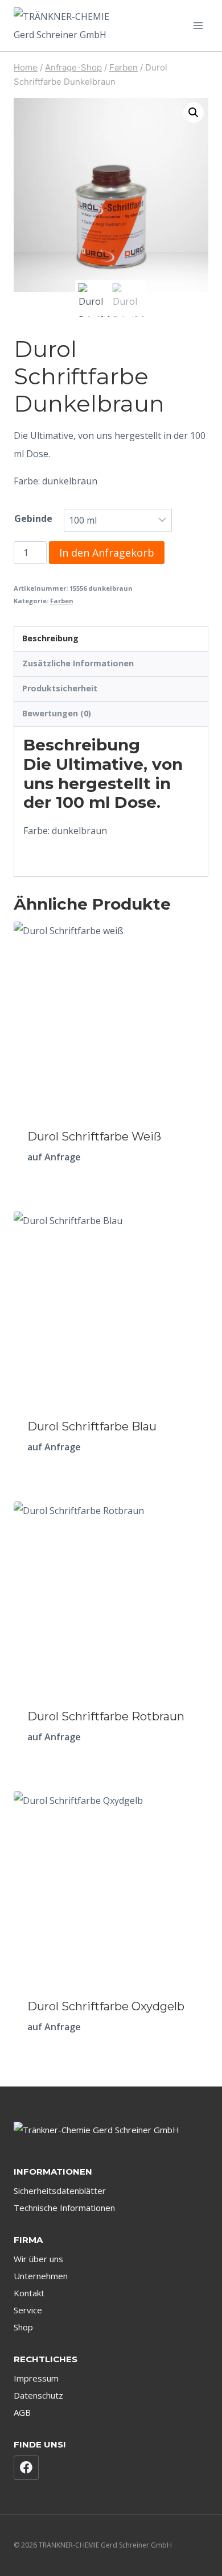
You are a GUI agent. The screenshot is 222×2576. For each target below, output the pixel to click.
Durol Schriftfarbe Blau (92, 1426)
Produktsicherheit (60, 688)
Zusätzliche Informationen (78, 663)
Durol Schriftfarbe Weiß (94, 1136)
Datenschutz (38, 2395)
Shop (23, 2327)
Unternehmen (41, 2276)
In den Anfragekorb (107, 553)
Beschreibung (50, 638)
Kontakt (29, 2293)
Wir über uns (38, 2259)
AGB (22, 2412)
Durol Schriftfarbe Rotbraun (106, 1716)
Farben (62, 601)
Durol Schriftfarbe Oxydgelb (106, 2006)
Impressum (36, 2378)
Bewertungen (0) (57, 713)
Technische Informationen (64, 2208)
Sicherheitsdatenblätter (60, 2191)
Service (28, 2310)
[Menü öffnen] (198, 25)
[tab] (111, 639)
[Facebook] (26, 2468)
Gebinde (33, 518)
